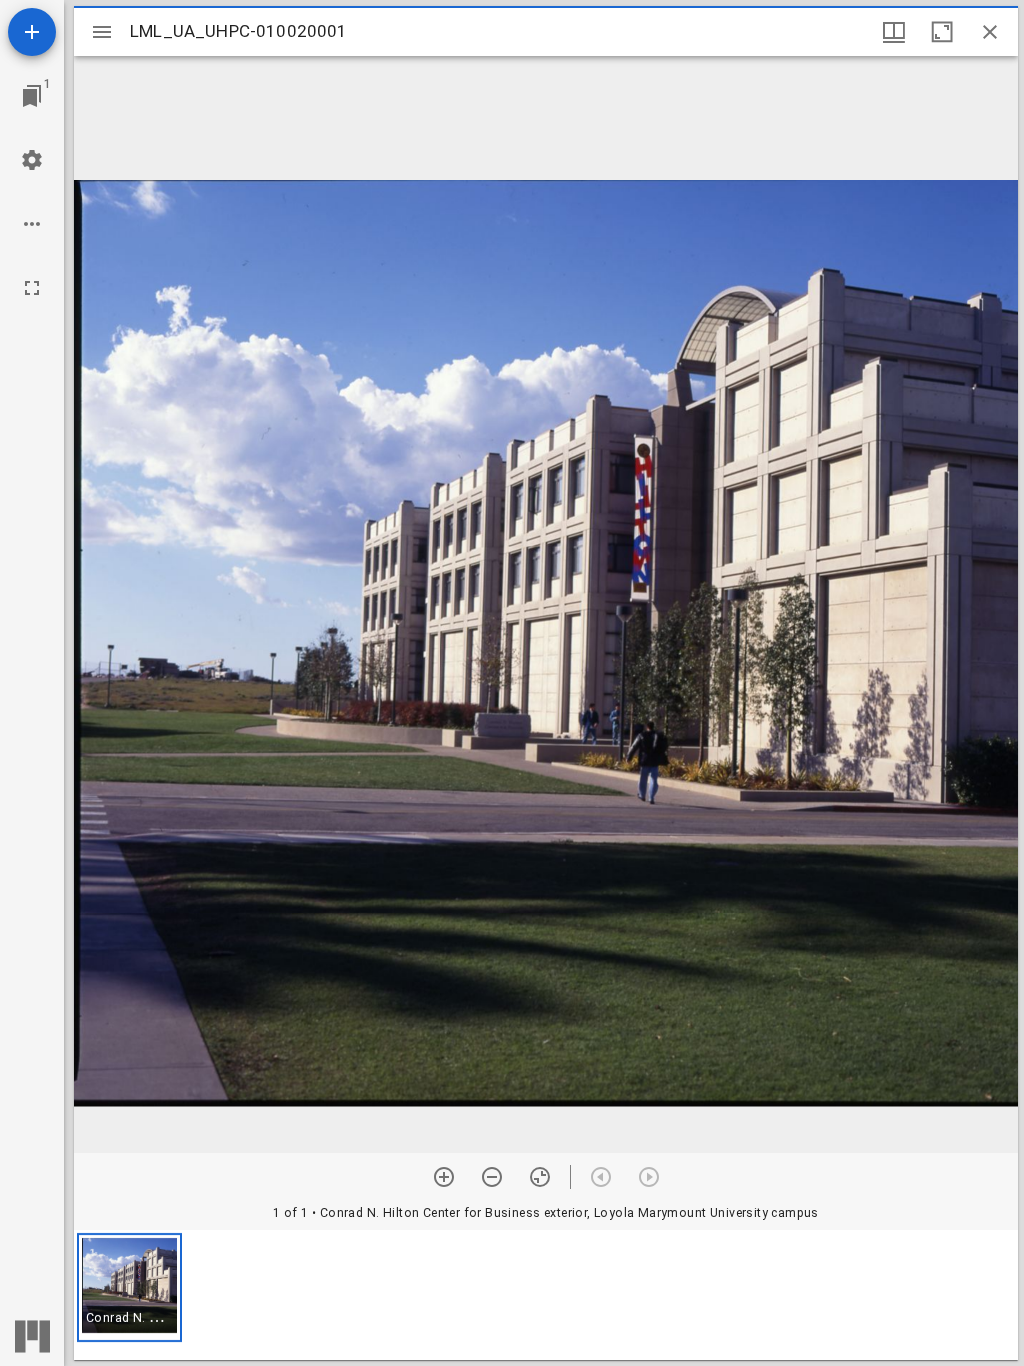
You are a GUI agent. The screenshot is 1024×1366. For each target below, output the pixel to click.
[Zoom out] (492, 1177)
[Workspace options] (32, 224)
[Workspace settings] (32, 160)
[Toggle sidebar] (102, 32)
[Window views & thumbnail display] (894, 32)
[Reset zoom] (540, 1177)
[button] (129, 1287)
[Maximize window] (942, 32)
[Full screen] (32, 288)
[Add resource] (32, 32)
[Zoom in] (444, 1177)
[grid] (546, 1295)
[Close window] (990, 32)
